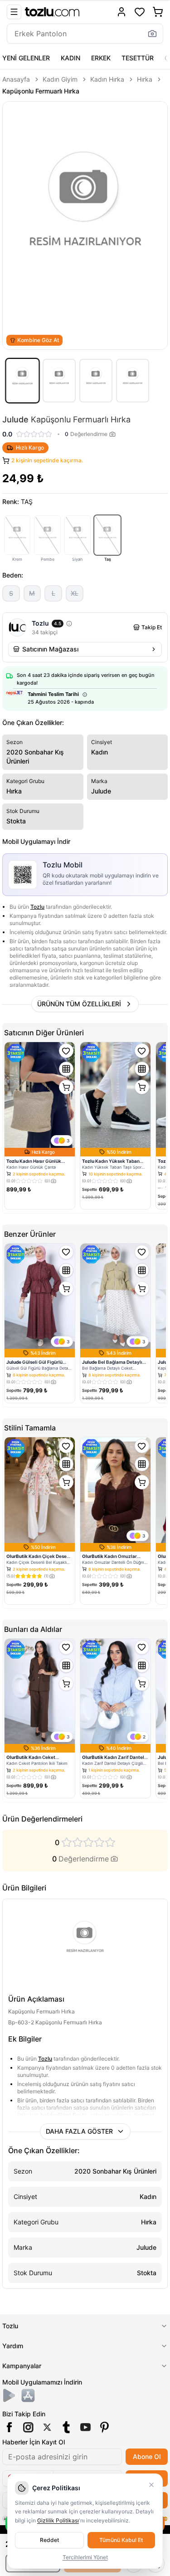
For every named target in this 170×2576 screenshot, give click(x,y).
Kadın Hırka (107, 79)
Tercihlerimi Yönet (85, 2557)
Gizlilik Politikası (58, 2520)
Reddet (49, 2540)
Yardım (13, 2346)
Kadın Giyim (60, 79)
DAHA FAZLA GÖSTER (79, 2131)
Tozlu (37, 907)
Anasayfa (16, 79)
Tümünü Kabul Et (121, 2540)
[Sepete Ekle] (66, 1087)
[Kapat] (151, 2485)
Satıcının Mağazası (50, 649)
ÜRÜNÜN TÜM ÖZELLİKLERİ (79, 1004)
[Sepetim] (158, 12)
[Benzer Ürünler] (66, 1069)
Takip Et (152, 627)
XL (75, 593)
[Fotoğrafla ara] (152, 34)
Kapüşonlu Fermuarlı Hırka (41, 91)
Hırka (145, 79)
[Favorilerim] (140, 12)
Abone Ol (147, 2456)
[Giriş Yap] (121, 12)
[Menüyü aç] (14, 12)
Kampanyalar (22, 2366)
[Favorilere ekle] (66, 1051)
